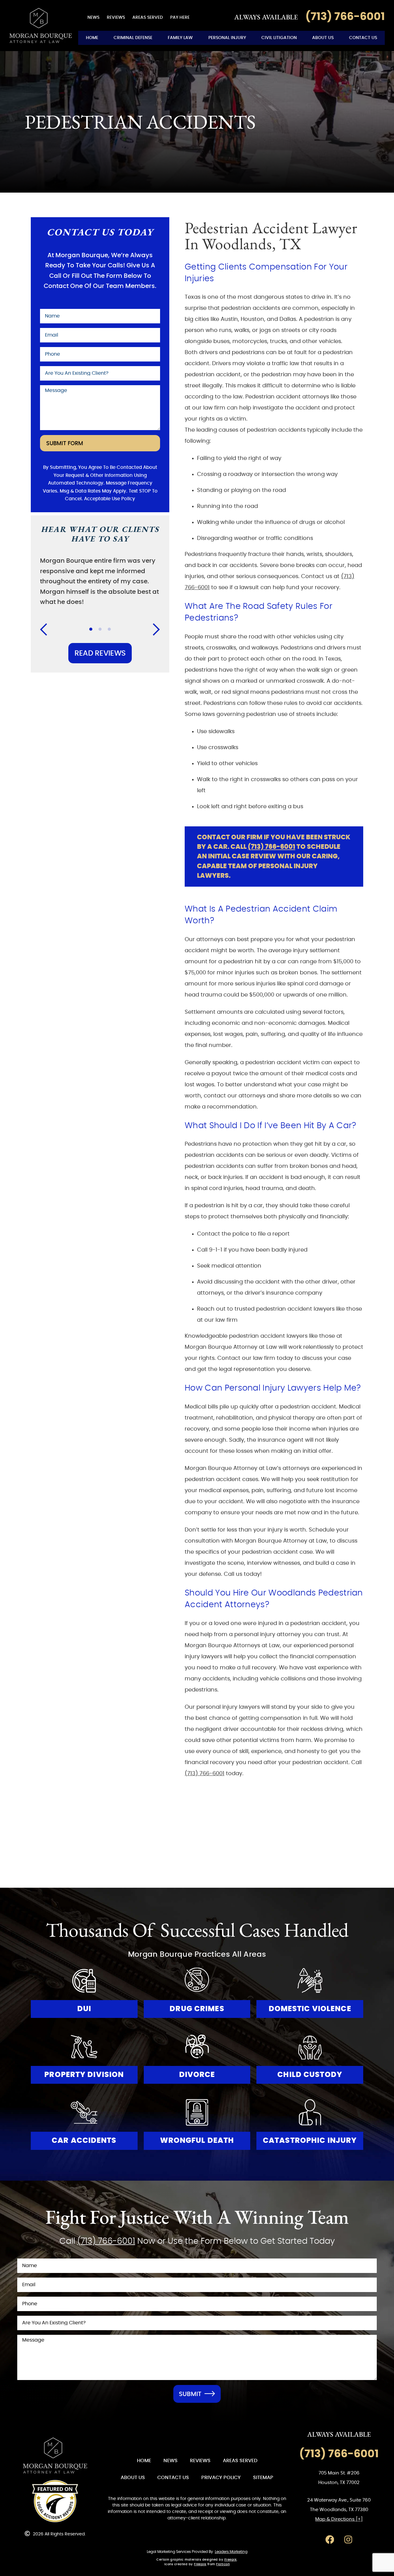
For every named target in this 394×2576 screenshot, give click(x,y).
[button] (47, 629)
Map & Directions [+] (339, 2519)
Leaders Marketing (231, 2552)
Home (92, 38)
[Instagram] (348, 2540)
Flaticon (223, 2564)
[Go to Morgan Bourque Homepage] (41, 26)
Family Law (180, 38)
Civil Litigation (279, 38)
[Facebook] (330, 2540)
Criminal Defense (133, 38)
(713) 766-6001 (271, 847)
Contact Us (363, 38)
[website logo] (55, 2456)
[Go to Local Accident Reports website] (55, 2501)
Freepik (231, 2560)
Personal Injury (227, 38)
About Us (323, 38)
